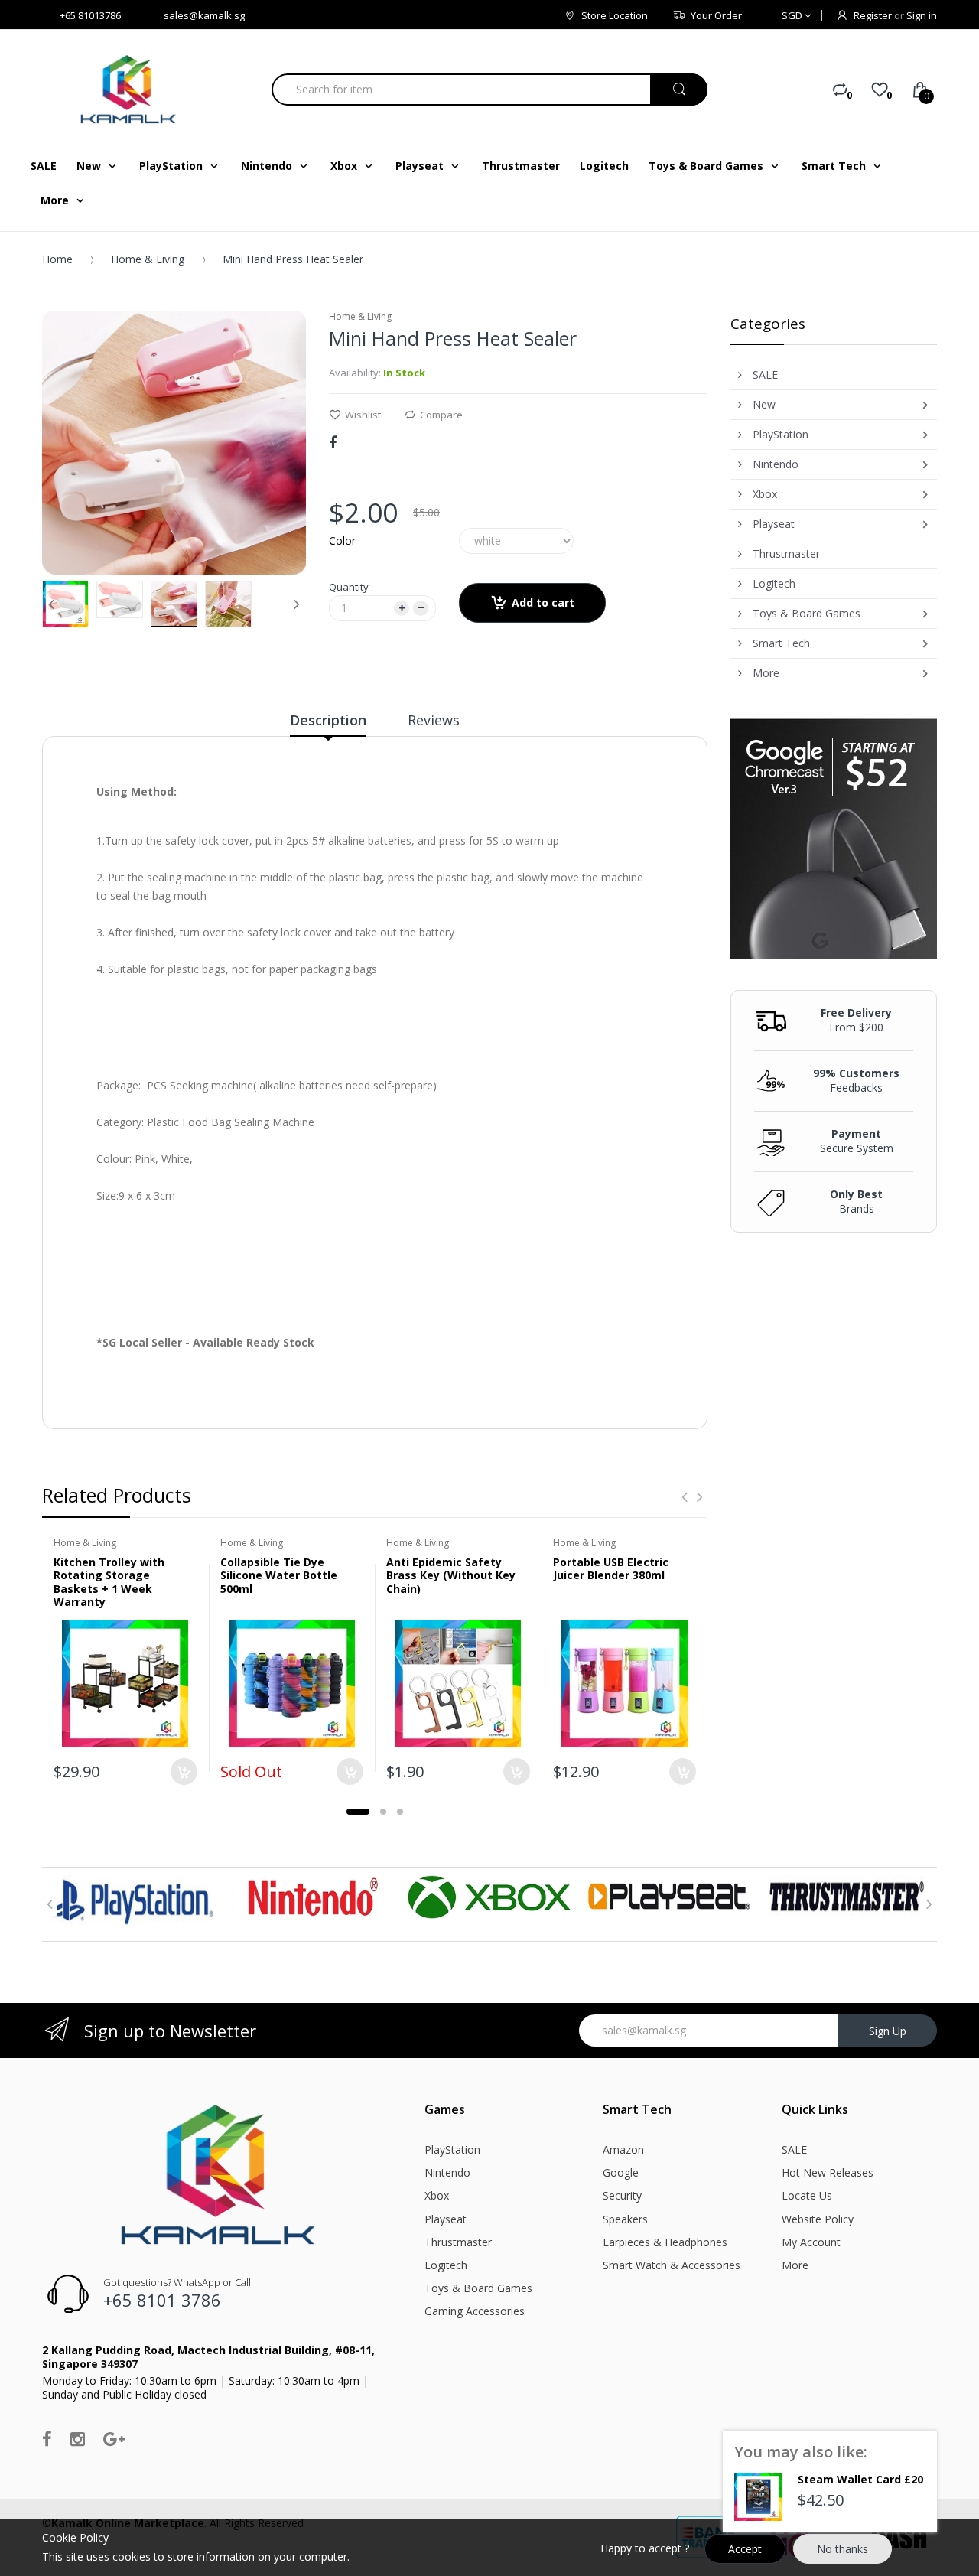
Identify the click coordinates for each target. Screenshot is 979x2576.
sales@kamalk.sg (204, 15)
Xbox (437, 2195)
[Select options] (184, 1772)
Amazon (623, 2149)
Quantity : (351, 587)
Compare (441, 415)
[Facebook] (333, 442)
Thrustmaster (458, 2242)
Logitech (446, 2265)
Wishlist (363, 415)
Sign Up (888, 2031)
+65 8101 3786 (162, 2300)
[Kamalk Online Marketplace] (130, 89)
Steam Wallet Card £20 (860, 2479)
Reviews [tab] (434, 720)
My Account (811, 2242)
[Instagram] (78, 2438)
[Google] (114, 2438)
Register (873, 15)
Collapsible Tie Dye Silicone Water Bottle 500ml (279, 1575)
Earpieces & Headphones (665, 2242)
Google (621, 2172)
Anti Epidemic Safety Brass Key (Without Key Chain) (451, 1575)
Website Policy (818, 2219)
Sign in (922, 15)
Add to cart (543, 602)
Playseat (446, 2219)
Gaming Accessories (475, 2311)
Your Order (716, 15)
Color (342, 541)
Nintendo (447, 2172)
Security (622, 2195)
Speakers (625, 2219)
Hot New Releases (828, 2172)
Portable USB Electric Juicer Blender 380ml (611, 1569)
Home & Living (148, 259)
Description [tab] (328, 720)
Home (57, 259)
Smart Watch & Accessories (672, 2265)
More (795, 2265)
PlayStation (452, 2149)
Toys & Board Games (478, 2288)
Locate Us (807, 2195)
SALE (794, 2149)
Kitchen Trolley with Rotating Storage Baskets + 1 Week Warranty (109, 1582)
